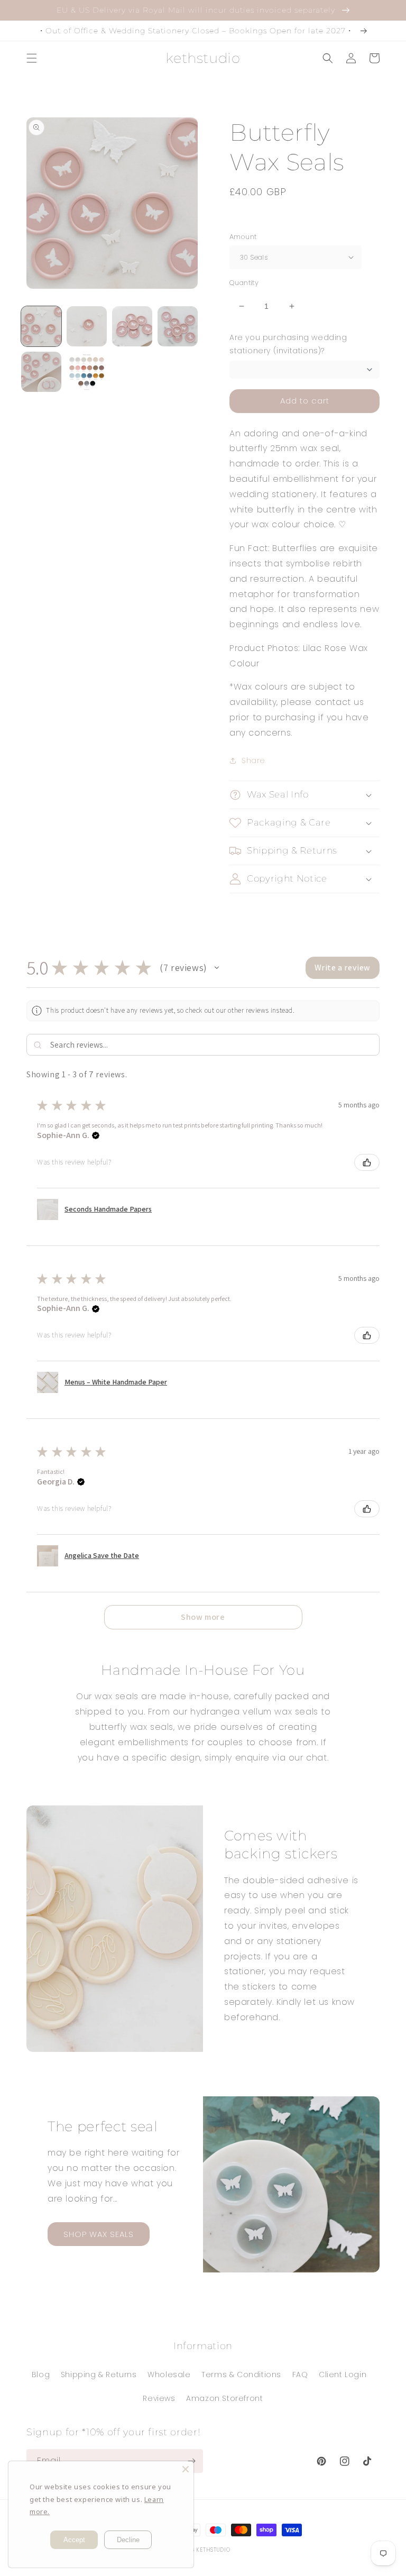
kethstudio (213, 2550)
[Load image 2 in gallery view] (87, 326)
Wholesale (169, 2375)
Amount (243, 237)
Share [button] (253, 760)
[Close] (186, 2469)
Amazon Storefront (224, 2398)
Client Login (343, 2375)
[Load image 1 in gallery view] (41, 326)
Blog (41, 2375)
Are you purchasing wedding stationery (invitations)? (288, 344)
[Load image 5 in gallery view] (41, 372)
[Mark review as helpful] (367, 1162)
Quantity (244, 283)
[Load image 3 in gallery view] (132, 326)
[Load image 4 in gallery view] (178, 326)
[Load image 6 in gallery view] (87, 372)
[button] (32, 58)
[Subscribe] (191, 2461)
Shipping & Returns (99, 2375)
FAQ (300, 2375)
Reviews (159, 2398)
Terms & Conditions (241, 2375)
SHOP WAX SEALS (99, 2234)
